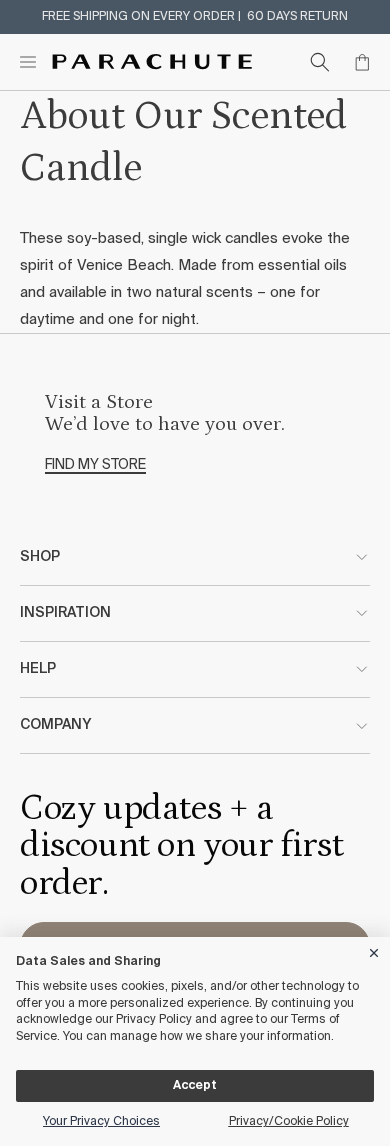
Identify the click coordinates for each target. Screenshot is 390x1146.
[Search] (320, 62)
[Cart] (362, 62)
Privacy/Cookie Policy (289, 1122)
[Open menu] (28, 62)
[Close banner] (375, 949)
